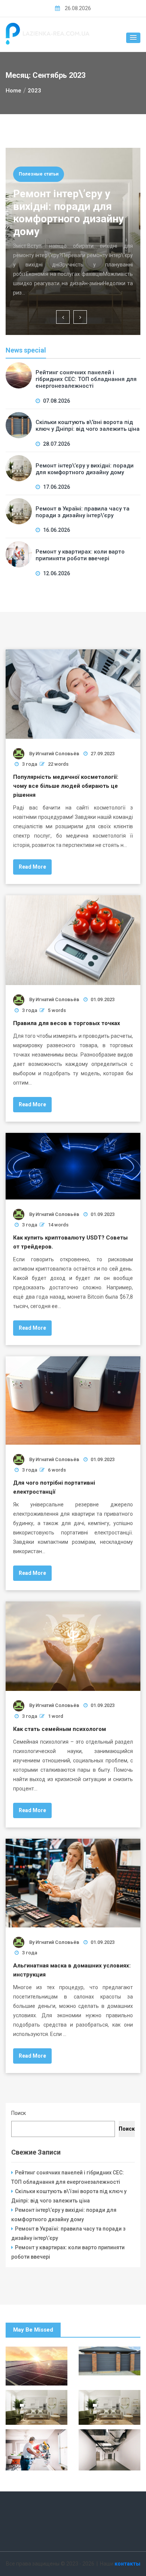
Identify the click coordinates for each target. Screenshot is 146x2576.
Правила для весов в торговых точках (67, 1023)
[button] (133, 38)
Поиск (19, 2113)
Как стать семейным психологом (60, 1729)
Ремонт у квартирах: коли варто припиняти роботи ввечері (80, 555)
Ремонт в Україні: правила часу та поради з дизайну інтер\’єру (83, 512)
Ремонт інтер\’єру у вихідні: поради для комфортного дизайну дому (68, 213)
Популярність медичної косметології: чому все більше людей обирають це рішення (66, 786)
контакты (127, 2564)
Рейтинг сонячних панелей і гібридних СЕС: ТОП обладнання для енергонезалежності (86, 379)
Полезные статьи (39, 174)
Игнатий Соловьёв (57, 754)
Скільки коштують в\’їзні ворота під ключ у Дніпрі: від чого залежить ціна (88, 426)
